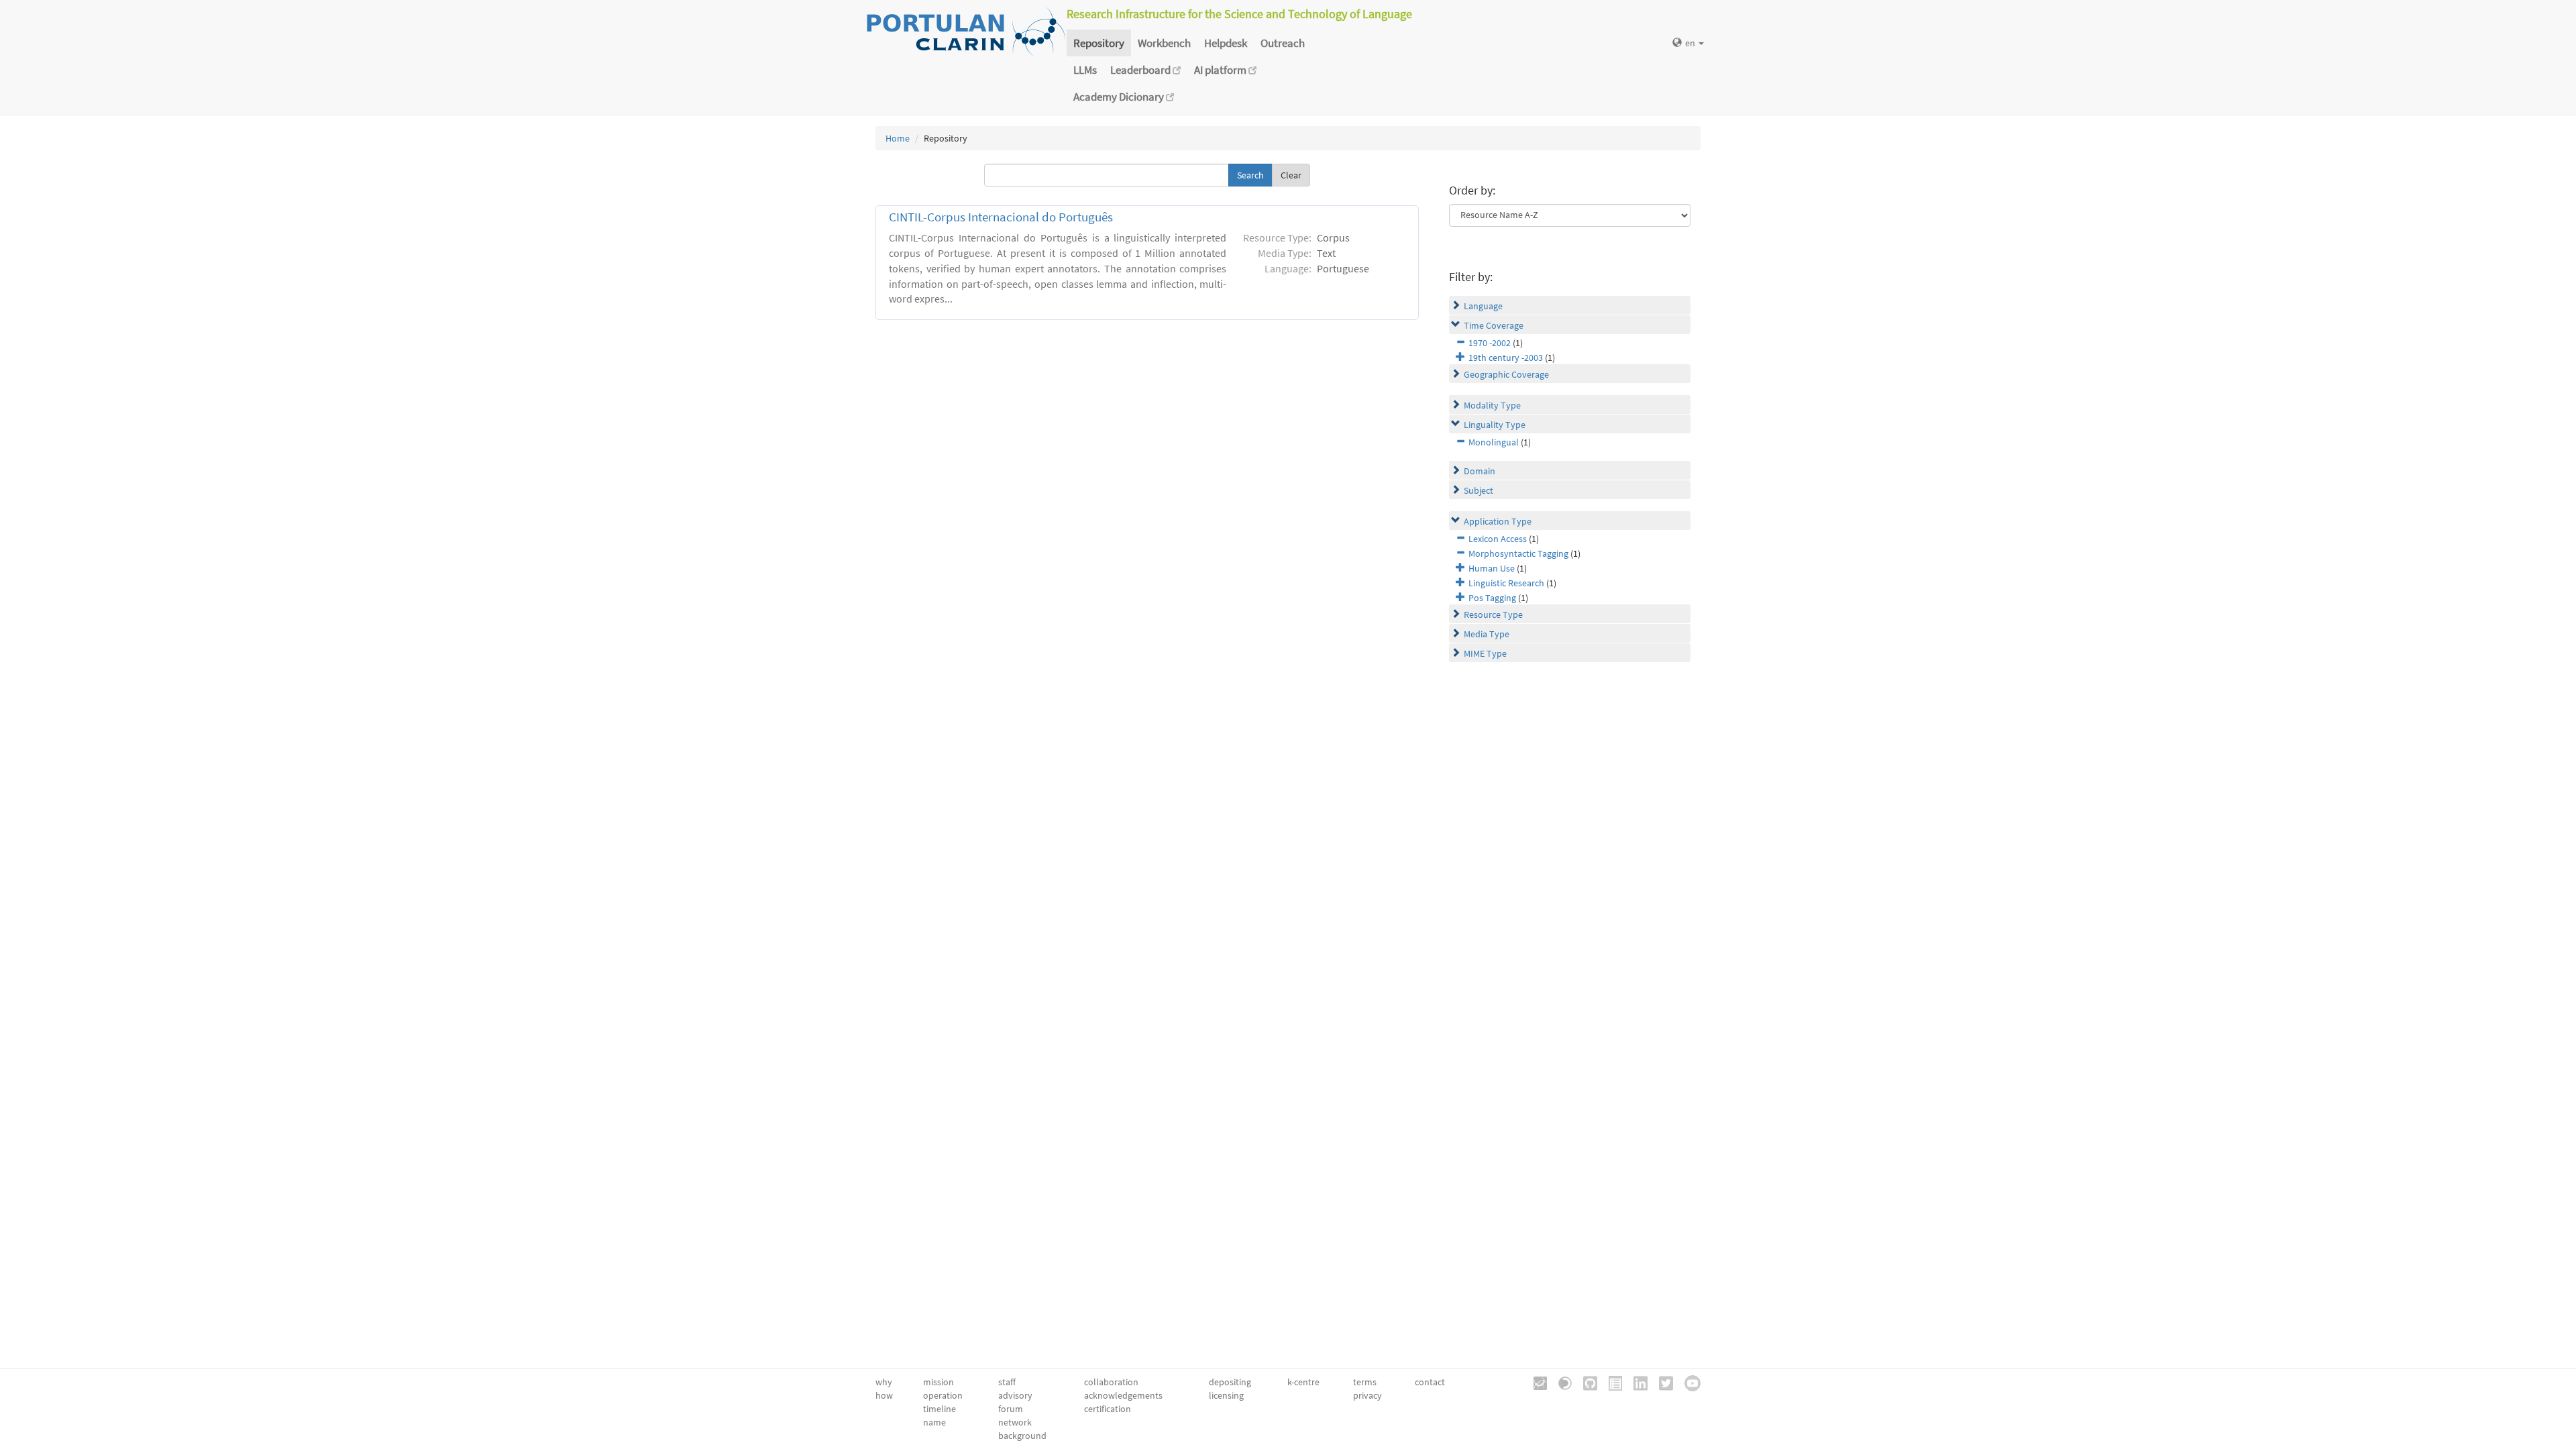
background (1022, 1436)
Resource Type (1493, 614)
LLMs (1085, 70)
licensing (1226, 1395)
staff (1007, 1382)
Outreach (1283, 43)
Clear (1291, 175)
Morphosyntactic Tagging (1518, 553)
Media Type (1487, 634)
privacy (1367, 1395)
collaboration (1111, 1382)
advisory (1015, 1395)
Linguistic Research (1506, 583)
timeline (940, 1409)
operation (943, 1395)
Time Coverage (1494, 325)
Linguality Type (1495, 425)
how (884, 1395)
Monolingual (1494, 442)
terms (1365, 1382)
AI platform (1221, 70)
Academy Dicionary (1120, 97)
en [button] (1691, 43)
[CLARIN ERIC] (1536, 1382)
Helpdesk (1226, 43)
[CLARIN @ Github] (1586, 1382)
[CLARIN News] (1611, 1382)
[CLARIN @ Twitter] (1661, 1382)
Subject (1479, 490)
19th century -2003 (1506, 358)
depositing (1230, 1382)
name (934, 1422)
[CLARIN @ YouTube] (1688, 1382)
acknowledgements (1123, 1395)
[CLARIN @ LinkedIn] (1636, 1382)
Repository (1099, 43)
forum (1011, 1409)
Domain (1480, 471)
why (884, 1382)
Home (898, 138)
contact (1430, 1382)
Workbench (1164, 43)
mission (938, 1382)
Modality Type (1492, 405)
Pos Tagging (1492, 598)
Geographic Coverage (1506, 374)
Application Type (1498, 521)
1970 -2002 (1490, 343)
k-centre (1303, 1382)
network (1015, 1422)
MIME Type (1485, 653)
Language (1483, 306)
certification (1108, 1409)
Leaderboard (1141, 70)
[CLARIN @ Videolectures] (1560, 1382)
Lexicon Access (1498, 539)
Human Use (1492, 568)
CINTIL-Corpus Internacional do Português (1001, 217)
